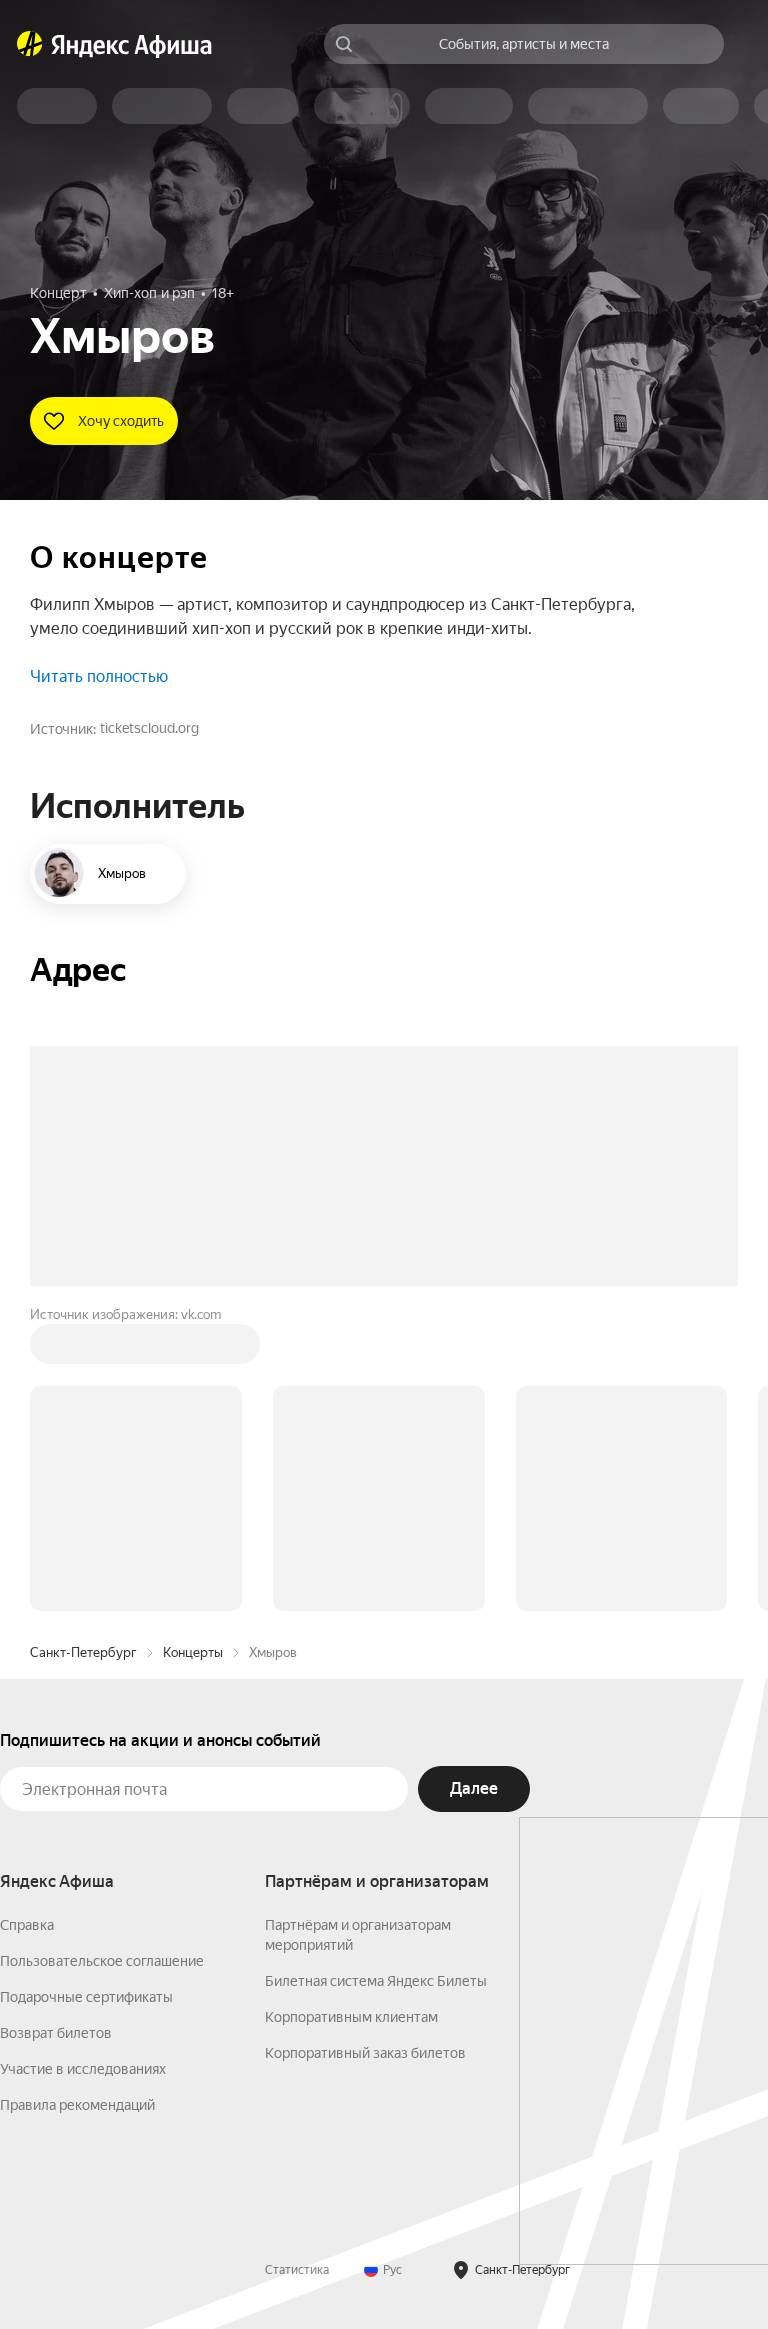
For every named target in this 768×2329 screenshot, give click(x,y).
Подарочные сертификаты (86, 1997)
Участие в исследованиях (83, 2069)
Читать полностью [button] (99, 676)
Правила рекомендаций (77, 2105)
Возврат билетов (56, 2033)
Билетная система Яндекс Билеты (376, 1981)
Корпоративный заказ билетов (365, 2053)
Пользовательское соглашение (102, 1961)
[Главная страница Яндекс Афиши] (30, 44)
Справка (27, 1925)
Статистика (297, 2270)
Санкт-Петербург (83, 1652)
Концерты (193, 1652)
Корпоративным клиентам (351, 2017)
